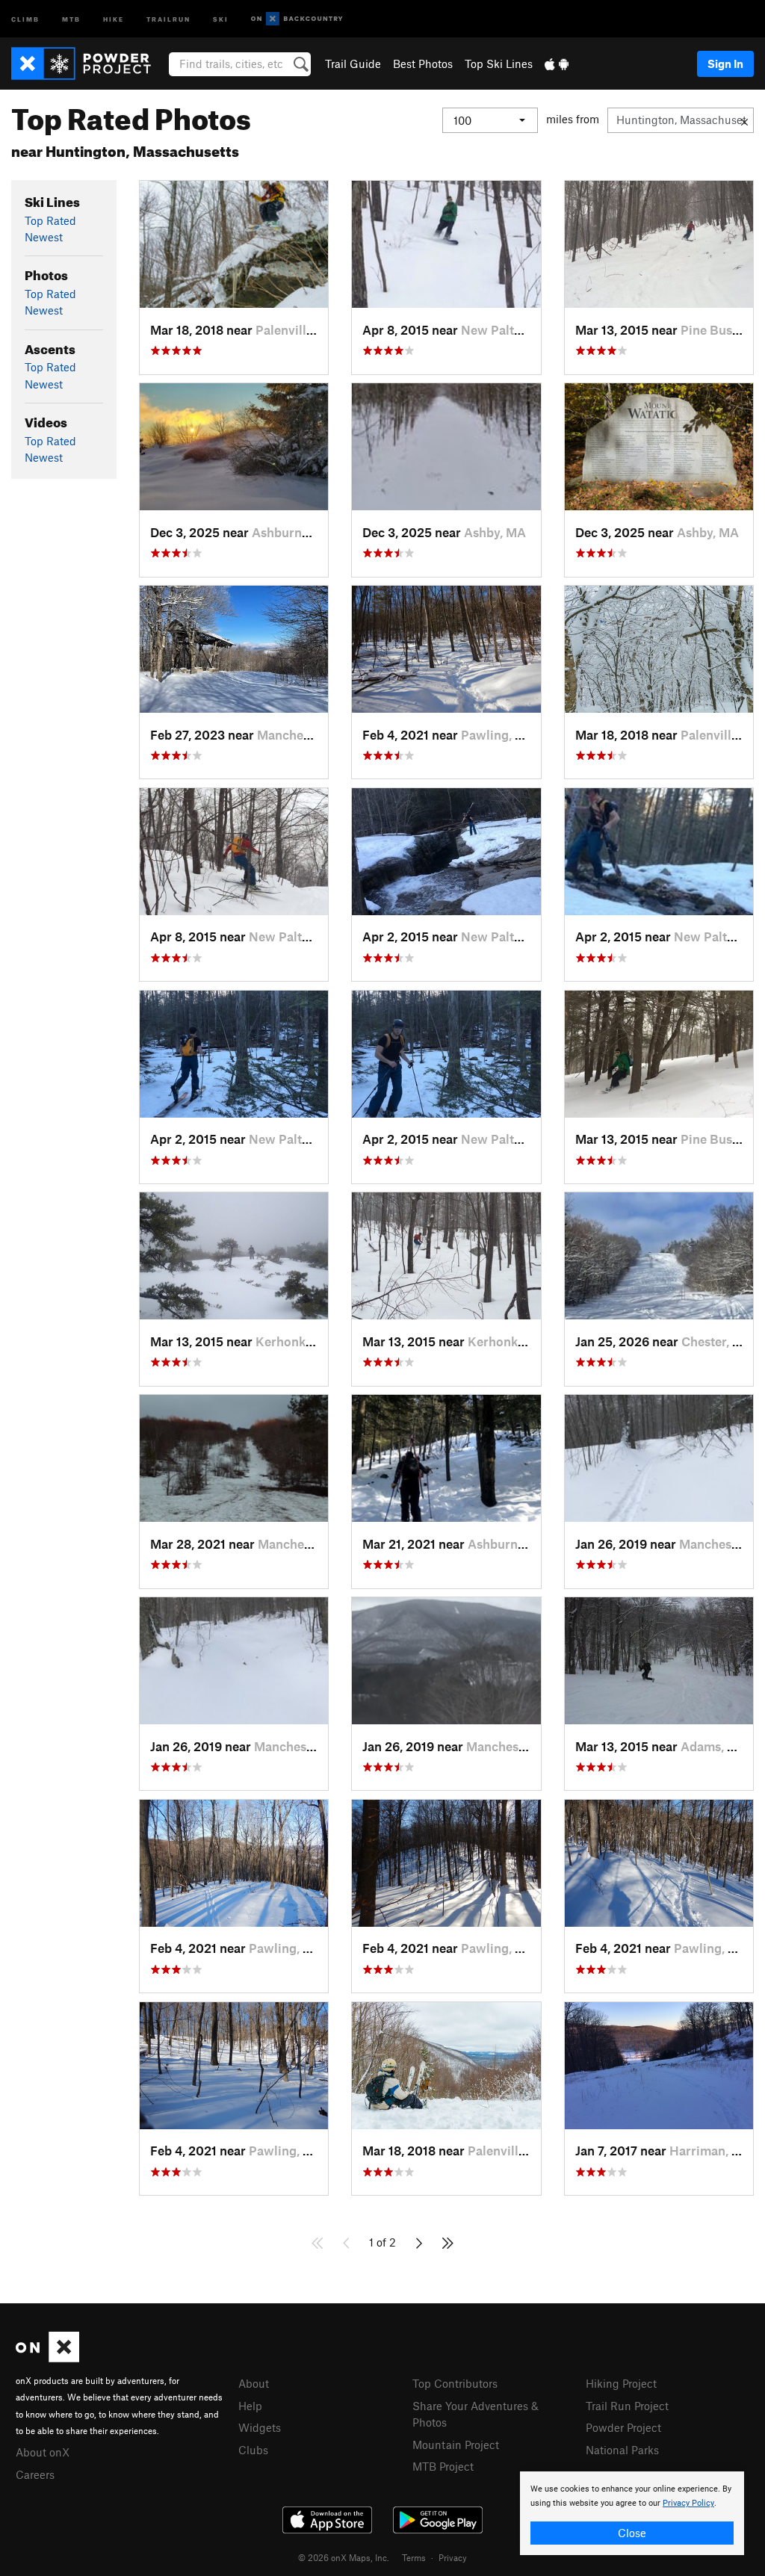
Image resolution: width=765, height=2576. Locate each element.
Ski (221, 18)
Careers (35, 2474)
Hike (114, 18)
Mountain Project (456, 2445)
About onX (43, 2452)
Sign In (725, 64)
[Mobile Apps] (557, 64)
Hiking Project (621, 2383)
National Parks (622, 2450)
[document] (632, 2513)
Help (250, 2406)
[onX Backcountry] (297, 19)
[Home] (89, 64)
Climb (25, 18)
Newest (44, 237)
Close (632, 2533)
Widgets (260, 2427)
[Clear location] (744, 120)
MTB (71, 18)
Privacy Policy (688, 2503)
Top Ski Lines (499, 64)
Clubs (253, 2450)
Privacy (453, 2557)
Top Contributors (455, 2383)
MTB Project (443, 2466)
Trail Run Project (627, 2406)
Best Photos (423, 64)
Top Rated (50, 220)
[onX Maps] (47, 2358)
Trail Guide (353, 64)
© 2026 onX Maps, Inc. (344, 2557)
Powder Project (623, 2427)
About (254, 2383)
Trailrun (168, 18)
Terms (414, 2557)
